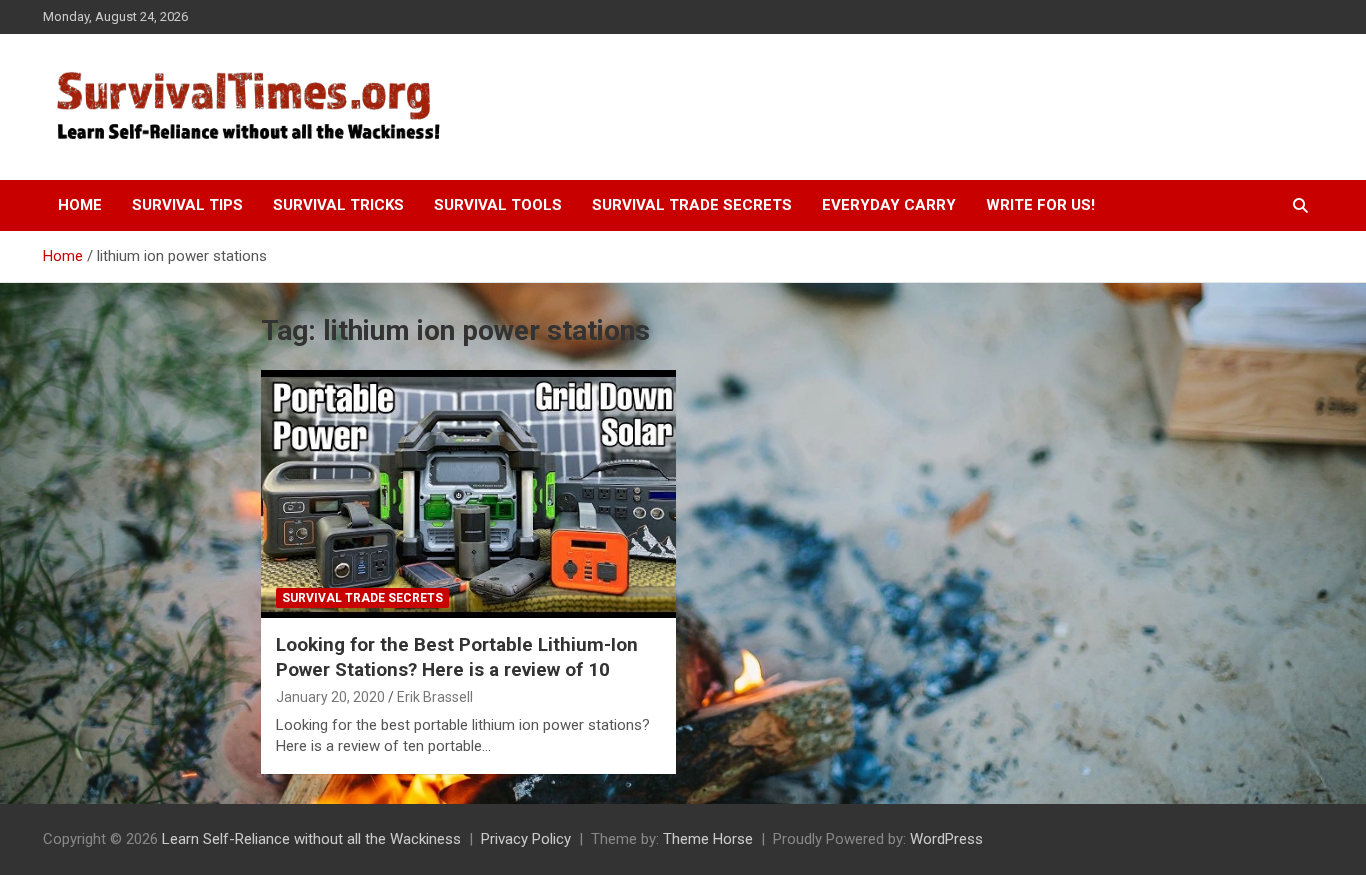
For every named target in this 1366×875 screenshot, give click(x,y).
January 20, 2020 (330, 697)
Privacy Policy (526, 839)
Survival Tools (498, 205)
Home (80, 205)
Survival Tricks (338, 205)
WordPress (946, 839)
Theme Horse (708, 839)
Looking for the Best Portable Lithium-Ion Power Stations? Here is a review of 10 (457, 657)
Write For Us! (1040, 205)
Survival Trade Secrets (692, 205)
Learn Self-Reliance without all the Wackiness (311, 839)
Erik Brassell (435, 697)
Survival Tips (187, 205)
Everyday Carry (889, 205)
